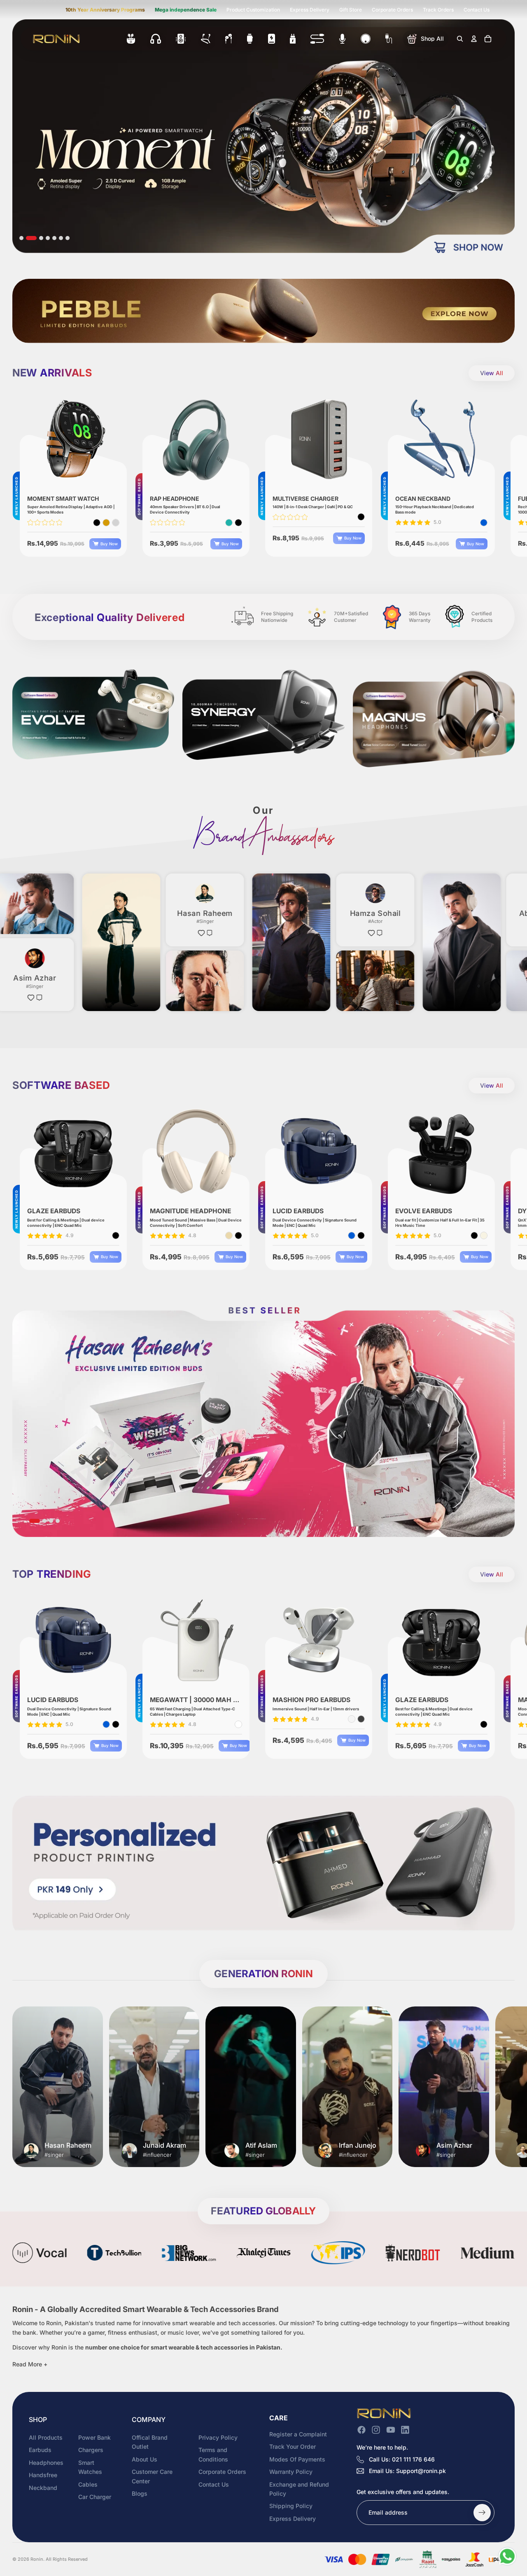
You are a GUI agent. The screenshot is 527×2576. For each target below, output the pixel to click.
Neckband (43, 2487)
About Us (145, 2459)
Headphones (46, 2463)
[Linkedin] (405, 2430)
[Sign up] (482, 2513)
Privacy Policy (218, 2437)
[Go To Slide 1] (21, 238)
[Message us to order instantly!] (507, 2556)
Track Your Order (293, 2446)
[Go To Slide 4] (44, 238)
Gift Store (351, 10)
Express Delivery (310, 10)
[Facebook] (361, 2430)
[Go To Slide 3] (35, 238)
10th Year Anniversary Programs (105, 10)
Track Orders (438, 10)
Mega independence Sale (186, 10)
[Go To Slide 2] (28, 238)
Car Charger (95, 2497)
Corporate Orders (392, 10)
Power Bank (94, 2437)
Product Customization (253, 10)
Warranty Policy (291, 2472)
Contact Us (477, 10)
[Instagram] (376, 2430)
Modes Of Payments (297, 2459)
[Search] (460, 39)
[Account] (474, 39)
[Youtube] (391, 2430)
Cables (88, 2484)
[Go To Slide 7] (68, 238)
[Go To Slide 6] (61, 238)
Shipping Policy (291, 2506)
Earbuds (40, 2450)
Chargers (91, 2450)
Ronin (37, 2559)
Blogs (140, 2493)
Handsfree (43, 2475)
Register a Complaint (298, 2434)
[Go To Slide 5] (54, 238)
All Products (46, 2437)
